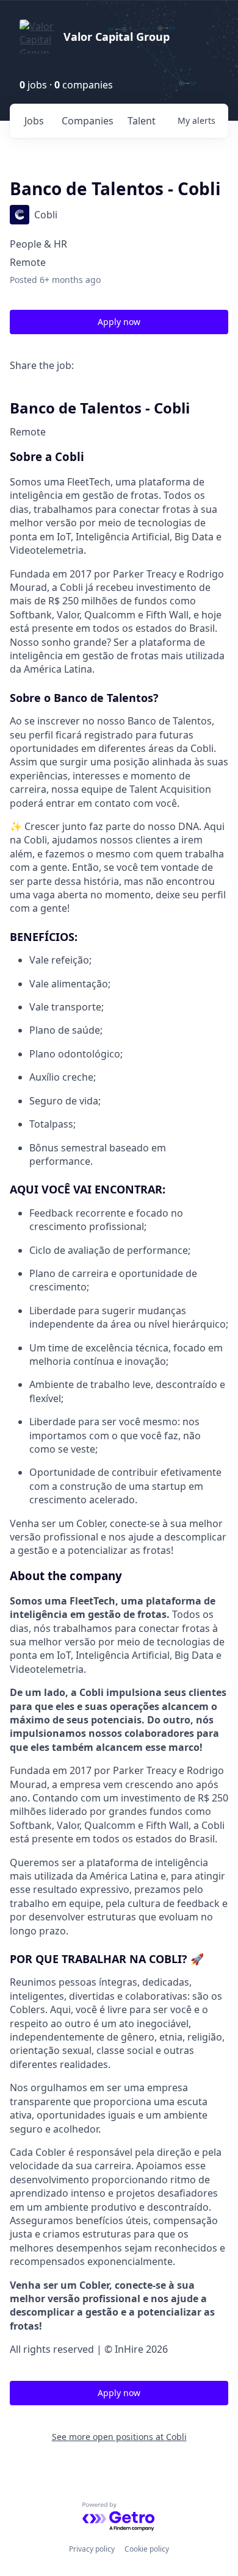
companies (88, 121)
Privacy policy (92, 2549)
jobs (34, 121)
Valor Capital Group (117, 37)
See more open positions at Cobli (119, 2437)
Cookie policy (147, 2549)
